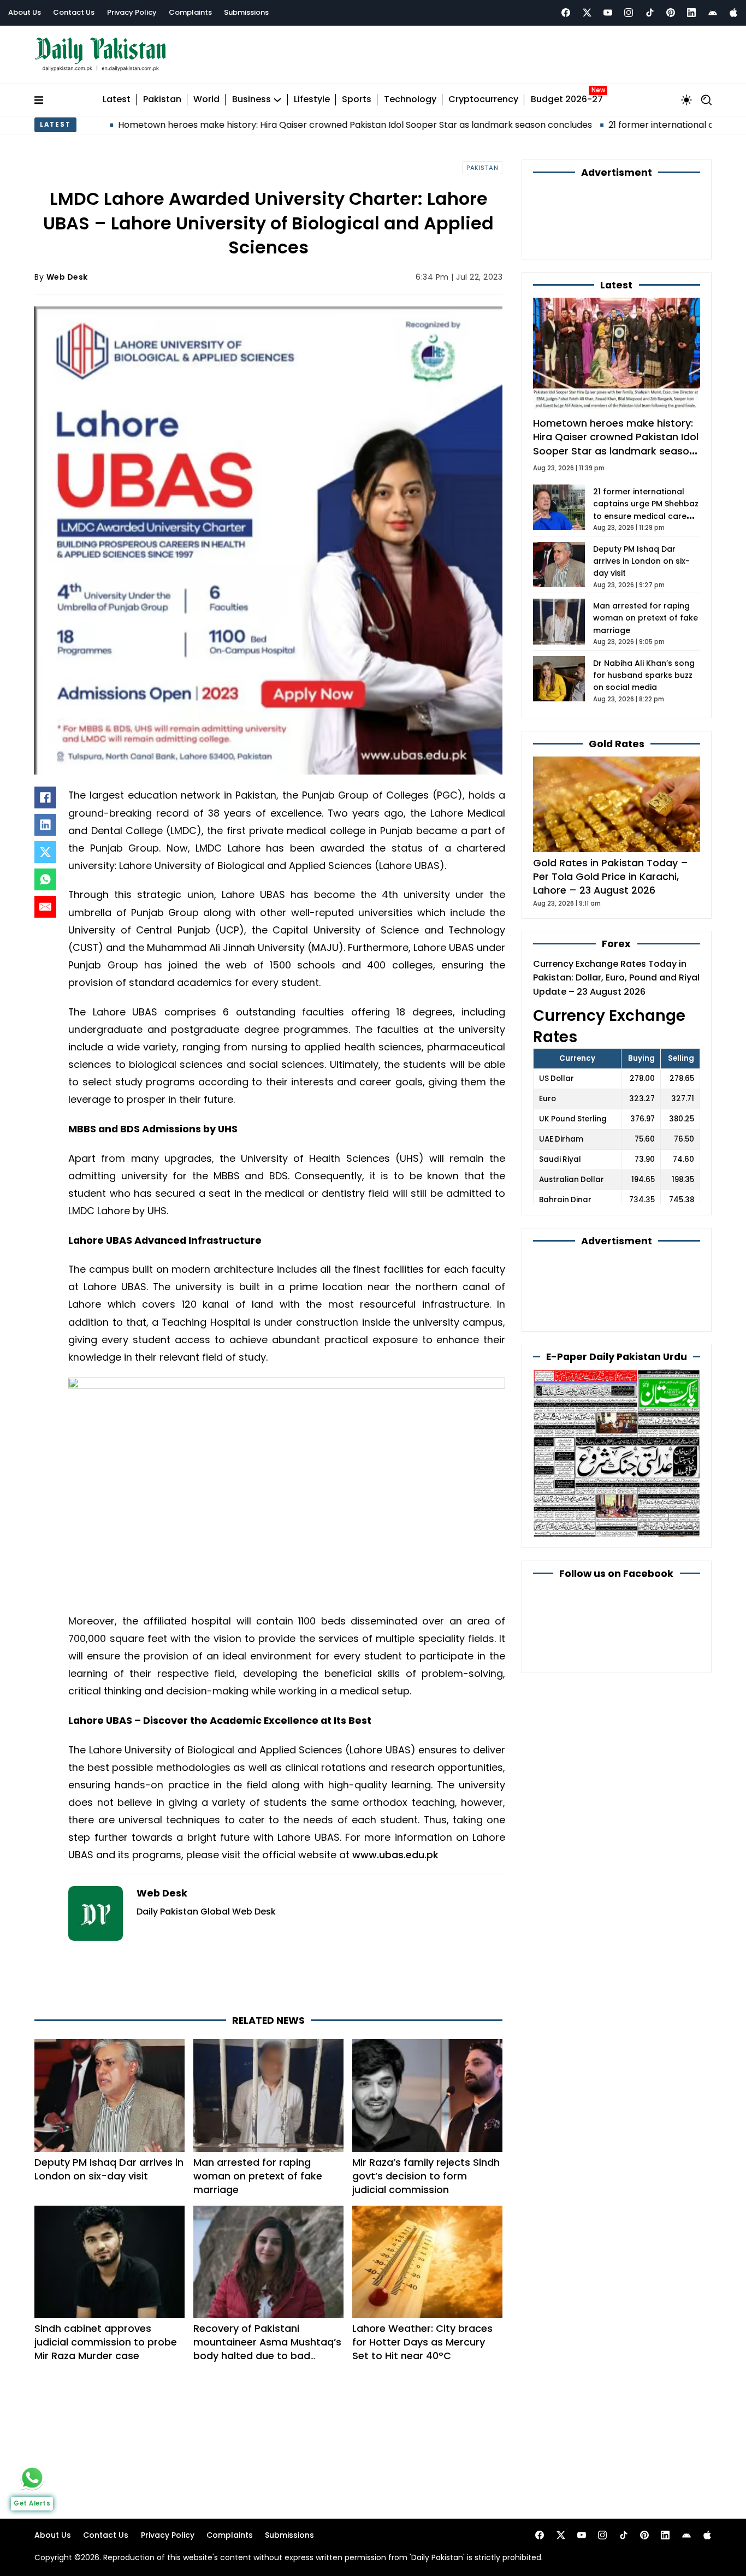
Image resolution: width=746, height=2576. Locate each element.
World (206, 100)
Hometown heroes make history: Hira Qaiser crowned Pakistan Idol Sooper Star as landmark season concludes (260, 125)
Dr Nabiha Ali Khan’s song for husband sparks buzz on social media (644, 675)
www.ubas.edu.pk (395, 1855)
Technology (410, 100)
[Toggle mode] (686, 100)
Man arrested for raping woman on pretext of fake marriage (258, 2176)
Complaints (190, 12)
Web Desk (67, 277)
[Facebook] (566, 13)
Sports (357, 100)
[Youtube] (608, 13)
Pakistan (162, 100)
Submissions (246, 12)
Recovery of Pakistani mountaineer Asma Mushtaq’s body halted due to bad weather (267, 2349)
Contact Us (74, 12)
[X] (45, 852)
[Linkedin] (691, 13)
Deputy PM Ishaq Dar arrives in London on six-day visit (109, 2169)
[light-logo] (103, 54)
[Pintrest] (671, 13)
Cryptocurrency (483, 100)
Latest (117, 100)
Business (251, 100)
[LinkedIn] (45, 825)
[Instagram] (629, 13)
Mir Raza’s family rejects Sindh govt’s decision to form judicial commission (426, 2176)
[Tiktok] (650, 13)
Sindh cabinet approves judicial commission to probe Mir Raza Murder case (106, 2342)
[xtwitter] (587, 13)
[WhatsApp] (45, 879)
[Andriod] (713, 13)
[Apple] (733, 13)
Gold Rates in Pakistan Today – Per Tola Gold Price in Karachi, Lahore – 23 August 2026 (611, 876)
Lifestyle (312, 100)
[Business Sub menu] (277, 100)
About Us (25, 12)
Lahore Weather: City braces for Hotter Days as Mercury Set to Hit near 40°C (422, 2342)
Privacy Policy (132, 12)
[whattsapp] (32, 2478)
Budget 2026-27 (567, 100)
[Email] (45, 907)
